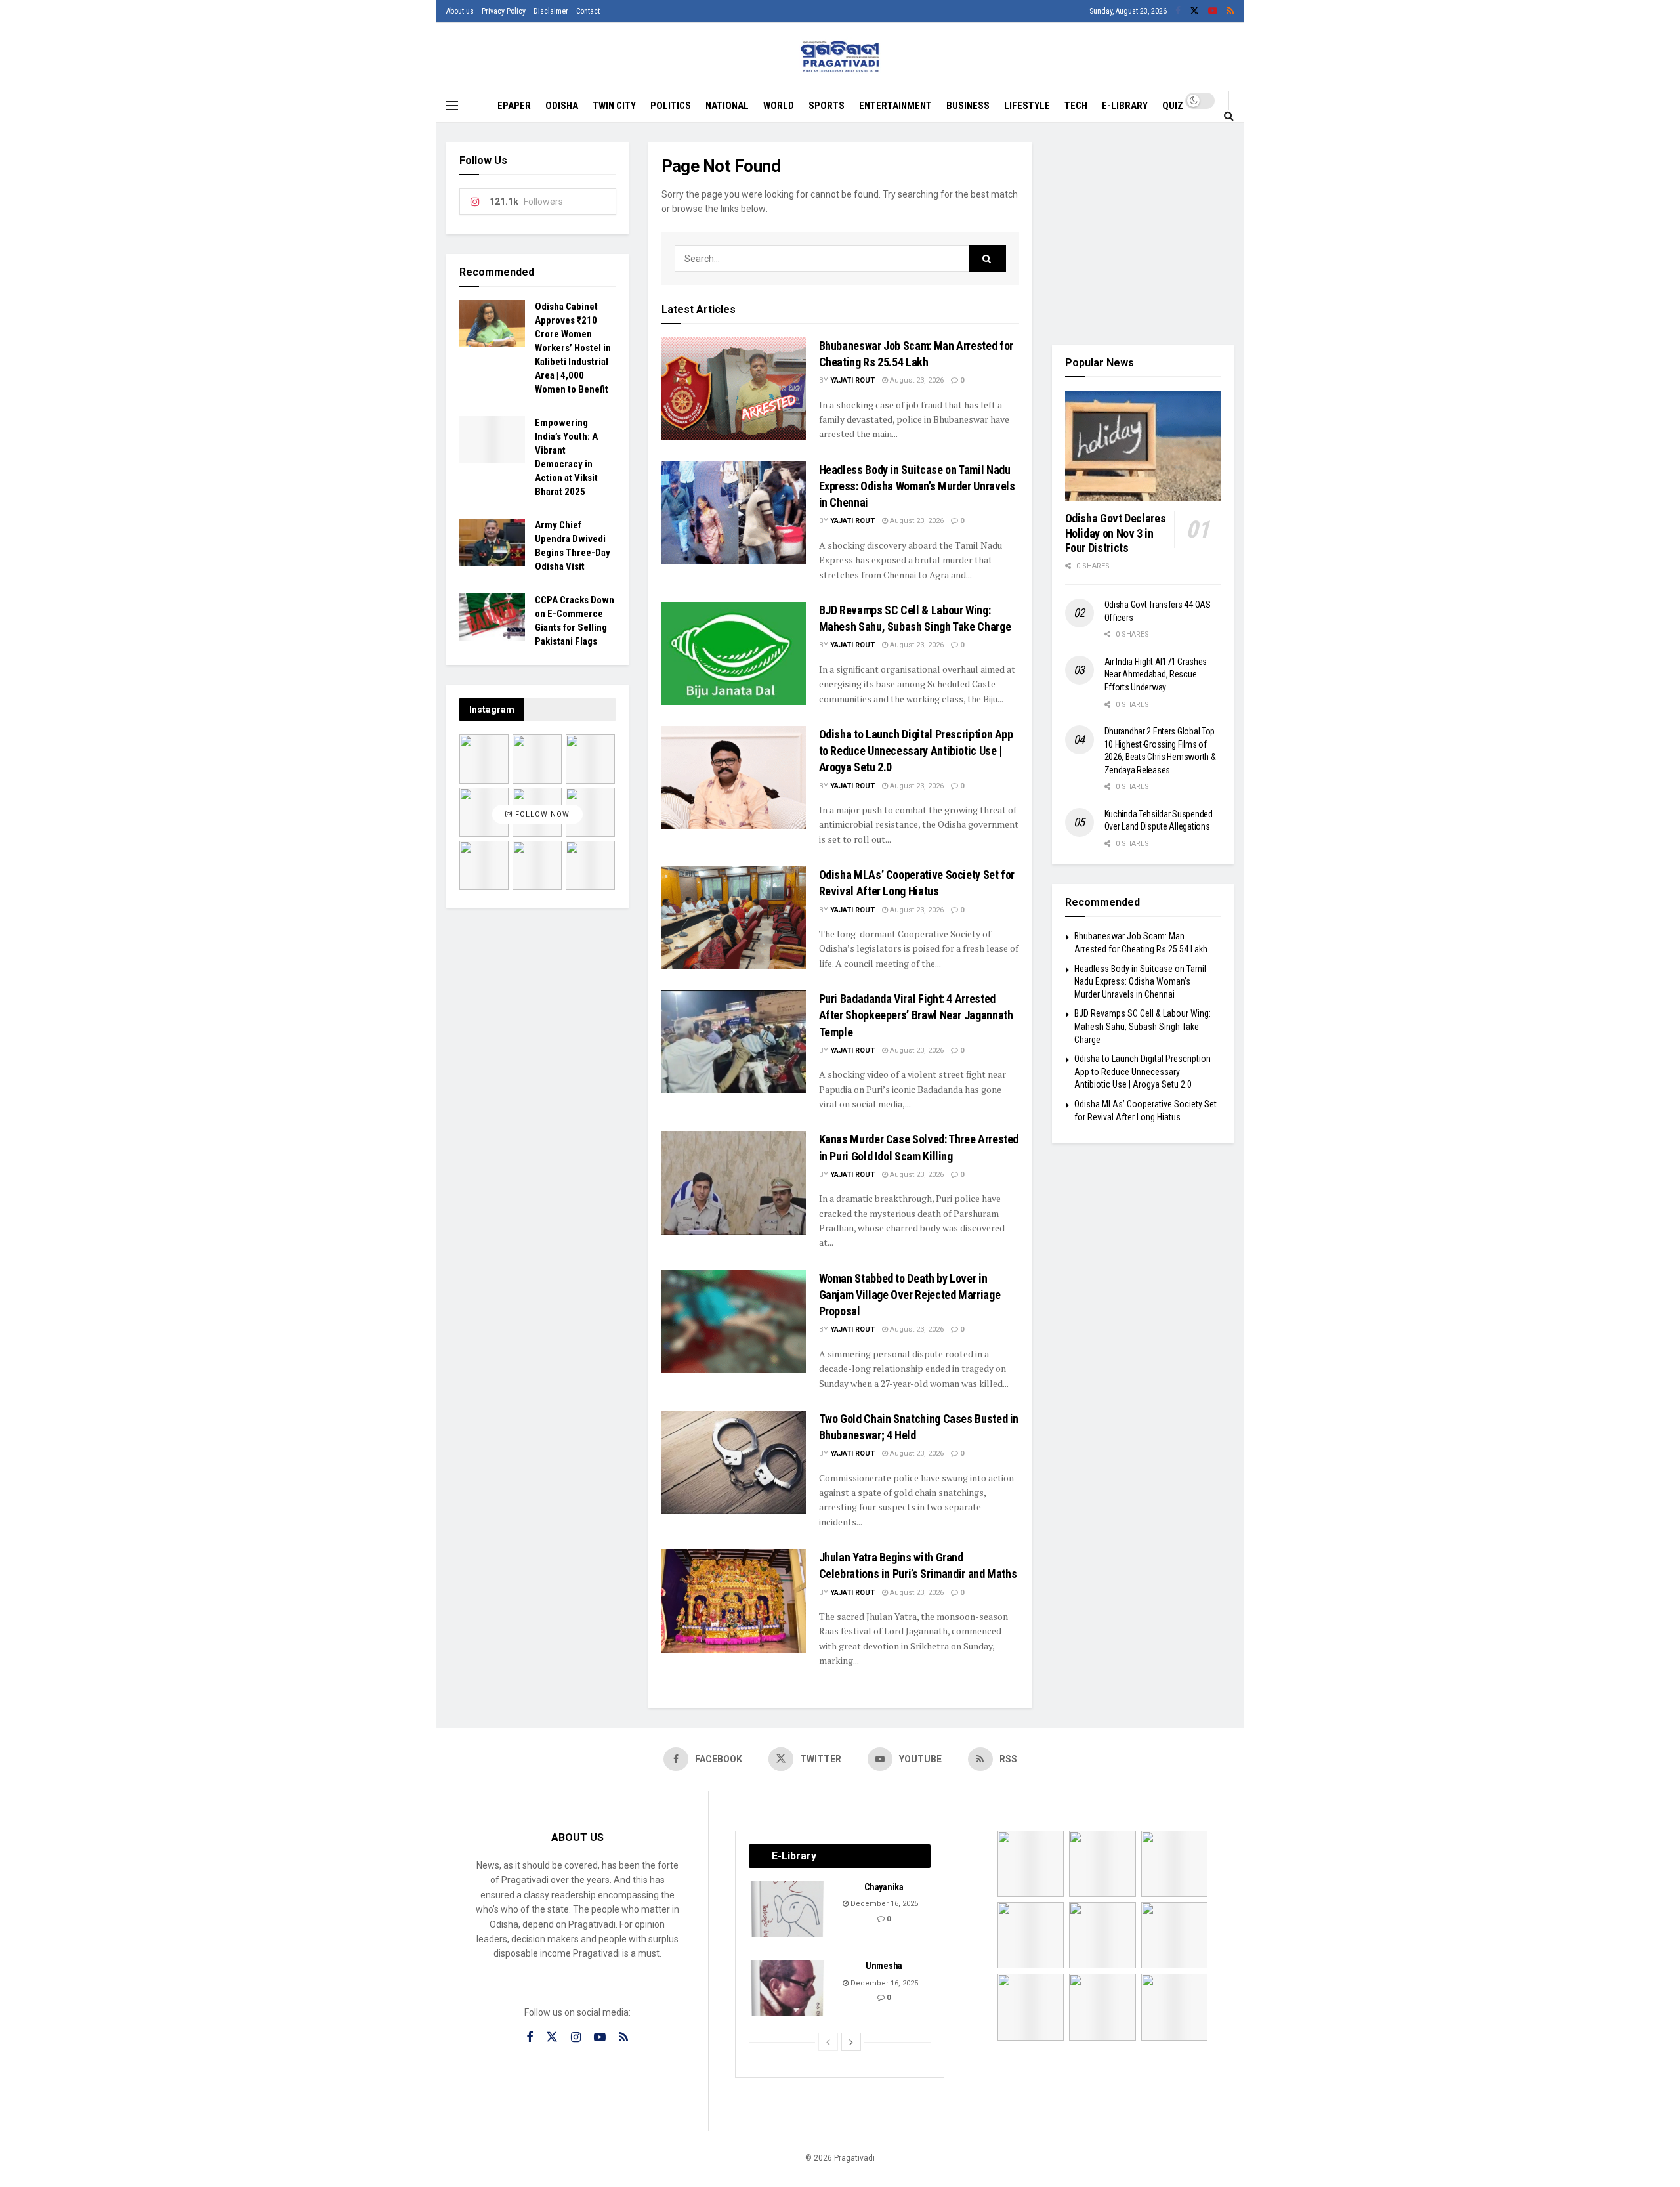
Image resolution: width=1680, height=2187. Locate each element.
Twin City (614, 106)
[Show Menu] (452, 106)
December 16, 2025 (883, 1904)
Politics (671, 106)
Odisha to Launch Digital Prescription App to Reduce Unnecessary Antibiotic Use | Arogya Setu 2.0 (916, 751)
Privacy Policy (504, 11)
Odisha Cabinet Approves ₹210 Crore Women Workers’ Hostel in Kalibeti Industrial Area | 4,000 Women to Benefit (573, 348)
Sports (827, 106)
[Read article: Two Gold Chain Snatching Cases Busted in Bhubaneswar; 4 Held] (734, 1462)
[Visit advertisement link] (1143, 234)
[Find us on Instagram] (576, 2038)
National (727, 106)
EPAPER (514, 106)
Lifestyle (1027, 106)
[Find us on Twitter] (1194, 11)
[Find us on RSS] (1230, 11)
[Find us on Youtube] (1213, 11)
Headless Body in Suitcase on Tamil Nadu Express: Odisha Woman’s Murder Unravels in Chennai (917, 486)
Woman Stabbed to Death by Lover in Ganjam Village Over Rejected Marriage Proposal (910, 1295)
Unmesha (884, 1966)
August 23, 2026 (916, 380)
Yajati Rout (852, 380)
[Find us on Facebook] (1178, 11)
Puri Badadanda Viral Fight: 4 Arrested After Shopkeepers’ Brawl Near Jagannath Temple (916, 1015)
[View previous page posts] (828, 2042)
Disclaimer (551, 11)
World (779, 106)
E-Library (1125, 106)
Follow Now (541, 814)
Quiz (1173, 106)
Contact (588, 11)
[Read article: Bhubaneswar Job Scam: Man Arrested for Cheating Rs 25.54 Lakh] (734, 389)
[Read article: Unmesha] (788, 1988)
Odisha (562, 106)
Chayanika (884, 1887)
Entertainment (895, 106)
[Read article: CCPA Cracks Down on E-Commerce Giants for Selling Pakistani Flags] (492, 617)
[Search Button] (1229, 116)
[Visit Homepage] (840, 56)
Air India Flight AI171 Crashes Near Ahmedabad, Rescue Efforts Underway (1156, 674)
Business (968, 106)
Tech (1076, 106)
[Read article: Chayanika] (788, 1909)
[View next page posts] (851, 2042)
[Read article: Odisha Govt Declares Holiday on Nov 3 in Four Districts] (1143, 446)
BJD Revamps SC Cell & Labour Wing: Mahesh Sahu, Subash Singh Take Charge (1143, 1026)
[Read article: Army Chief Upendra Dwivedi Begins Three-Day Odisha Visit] (492, 542)
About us (460, 11)
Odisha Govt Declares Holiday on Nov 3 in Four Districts (1116, 533)
